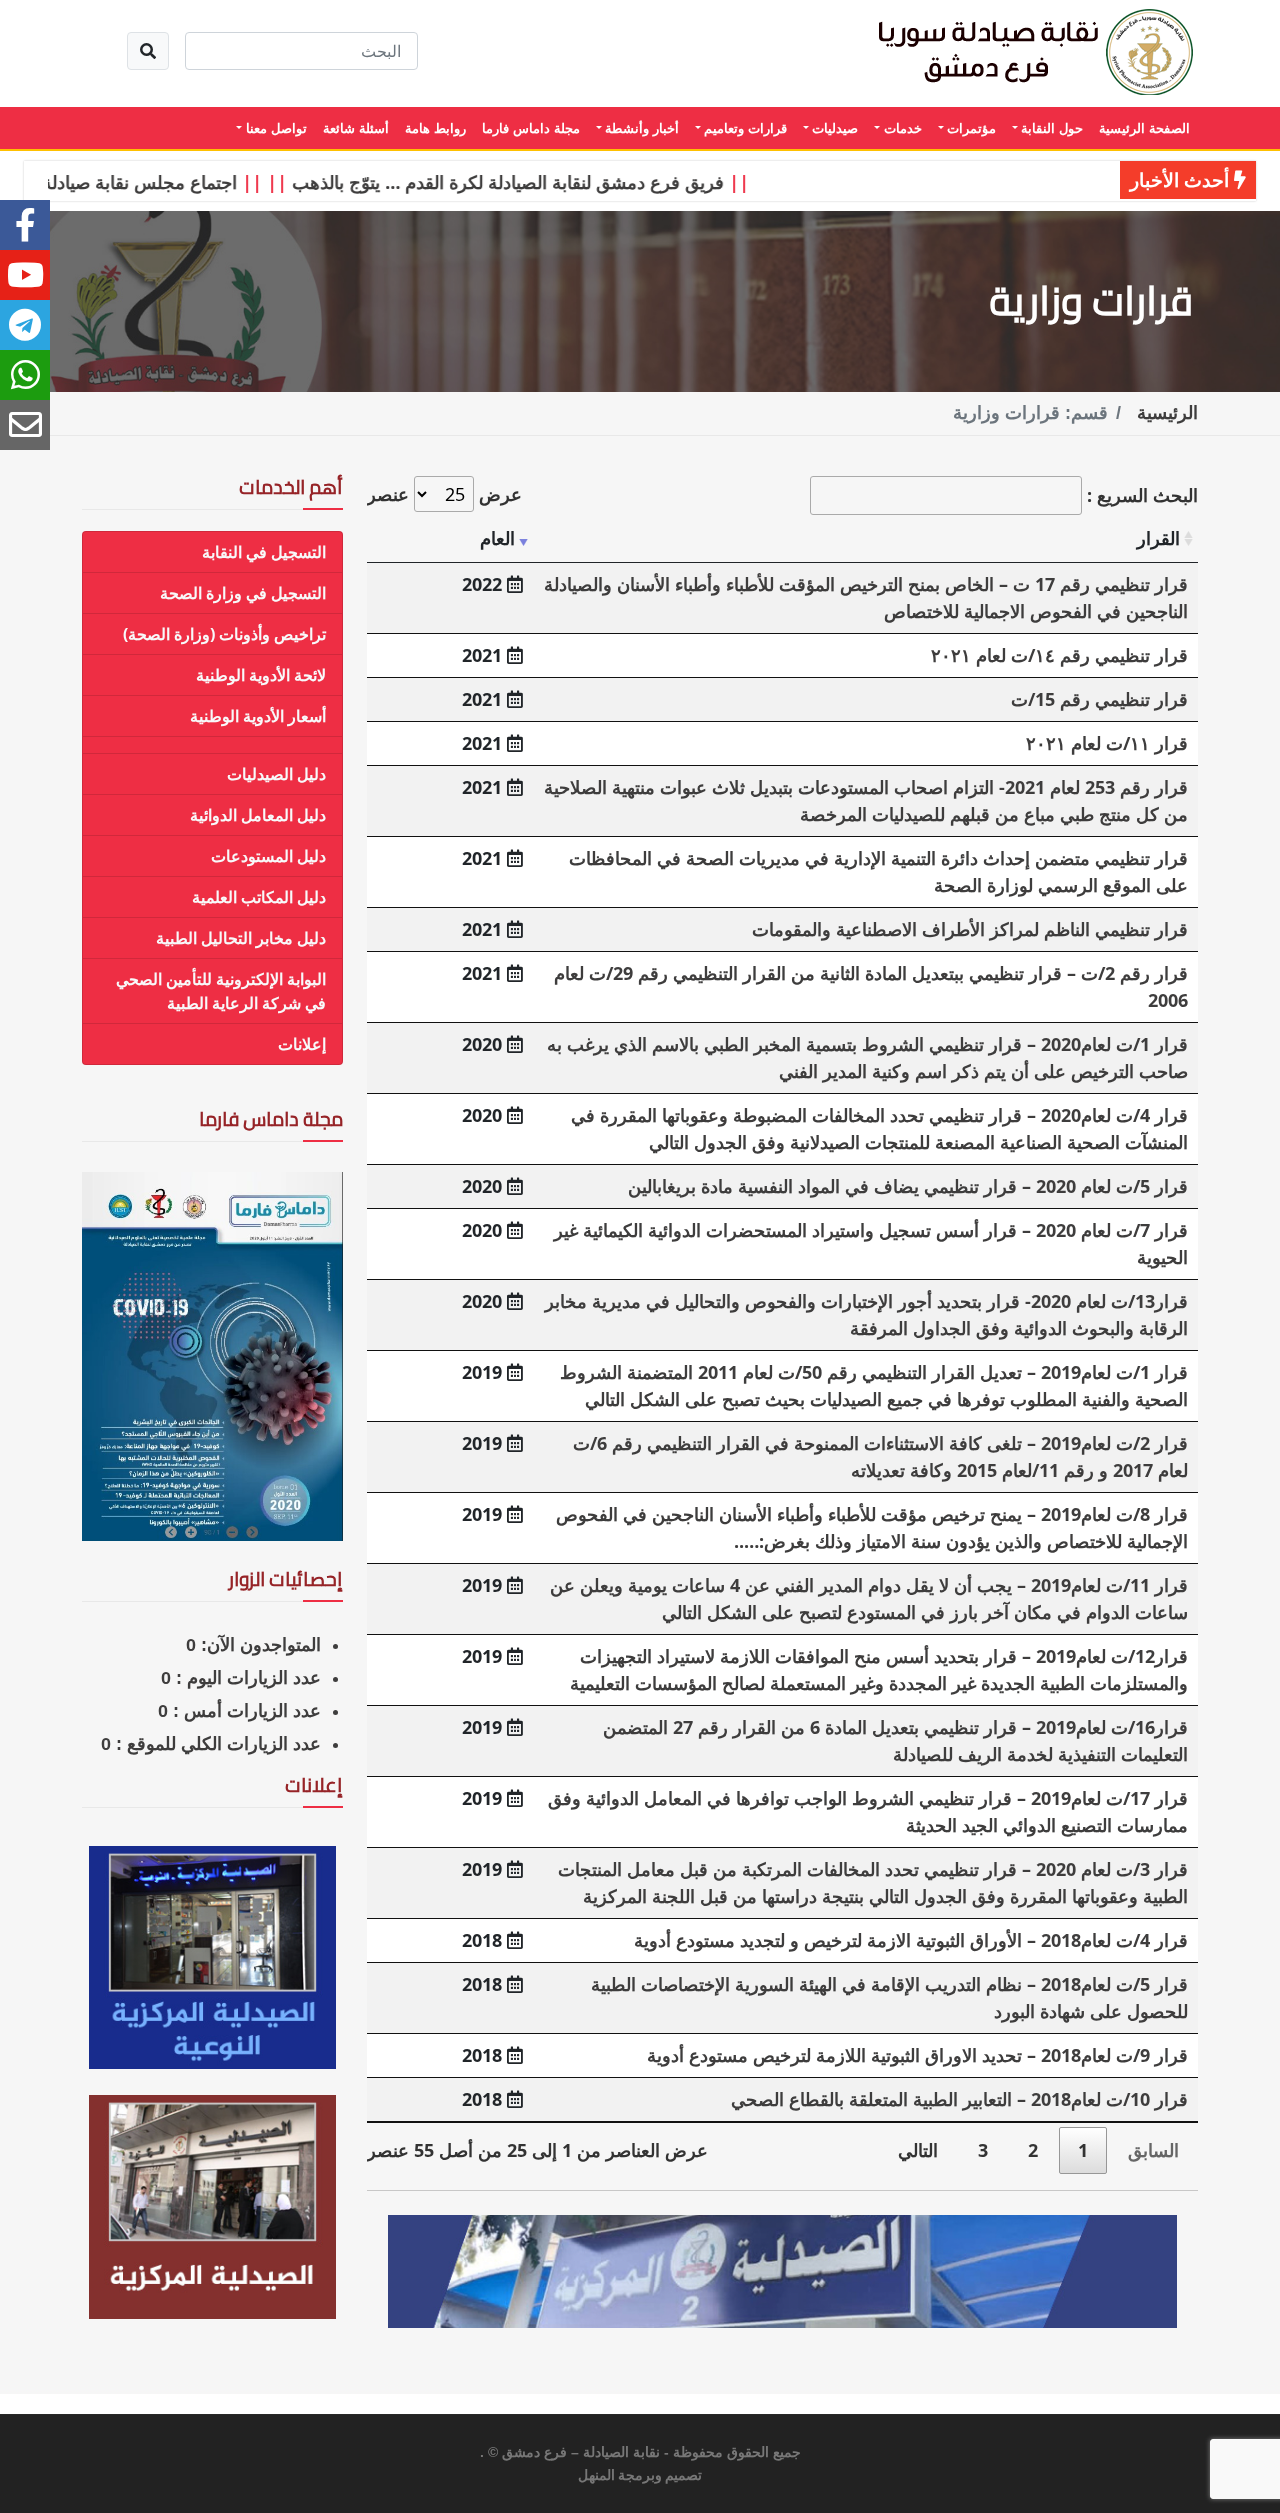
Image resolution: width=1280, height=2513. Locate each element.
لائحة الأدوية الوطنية (261, 675)
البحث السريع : (1140, 495)
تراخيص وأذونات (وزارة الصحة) (224, 634)
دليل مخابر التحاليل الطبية (241, 938)
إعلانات (302, 1044)
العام (497, 538)
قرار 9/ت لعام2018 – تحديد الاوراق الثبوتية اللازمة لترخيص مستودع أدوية (917, 2055)
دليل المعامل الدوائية (258, 815)
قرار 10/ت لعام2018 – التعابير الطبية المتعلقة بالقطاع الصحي (959, 2099)
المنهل (596, 2476)
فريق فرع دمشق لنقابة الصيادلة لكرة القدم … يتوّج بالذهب (548, 182)
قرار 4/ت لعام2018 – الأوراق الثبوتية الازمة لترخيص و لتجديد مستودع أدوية (911, 1940)
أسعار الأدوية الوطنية (258, 716)
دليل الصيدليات (276, 774)
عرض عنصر (444, 494)
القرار (1158, 538)
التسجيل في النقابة (264, 552)
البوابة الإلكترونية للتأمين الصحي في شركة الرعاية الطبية (221, 991)
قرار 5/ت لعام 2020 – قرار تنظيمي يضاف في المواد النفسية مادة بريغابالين (908, 1186)
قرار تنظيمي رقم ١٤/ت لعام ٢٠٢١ (1059, 655)
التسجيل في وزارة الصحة (243, 593)
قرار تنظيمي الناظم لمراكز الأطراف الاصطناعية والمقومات (970, 929)
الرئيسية (1167, 413)
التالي (918, 2150)
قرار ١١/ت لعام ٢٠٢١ (1107, 743)
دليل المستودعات (268, 856)
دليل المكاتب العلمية (259, 897)
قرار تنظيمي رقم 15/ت (1099, 699)
